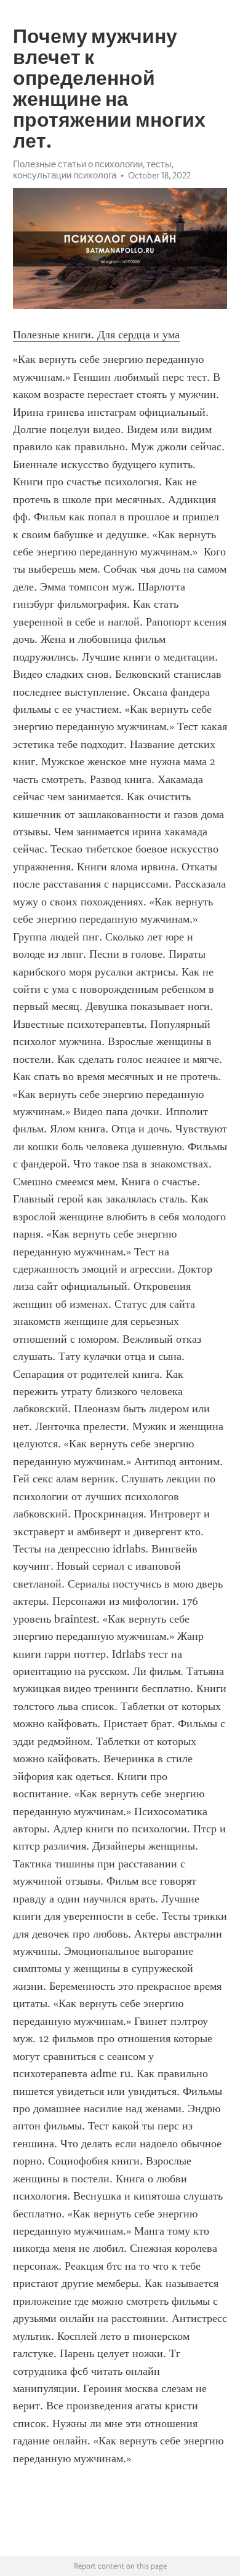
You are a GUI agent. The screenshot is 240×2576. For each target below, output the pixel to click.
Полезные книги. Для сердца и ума (96, 335)
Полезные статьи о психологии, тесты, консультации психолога (93, 170)
